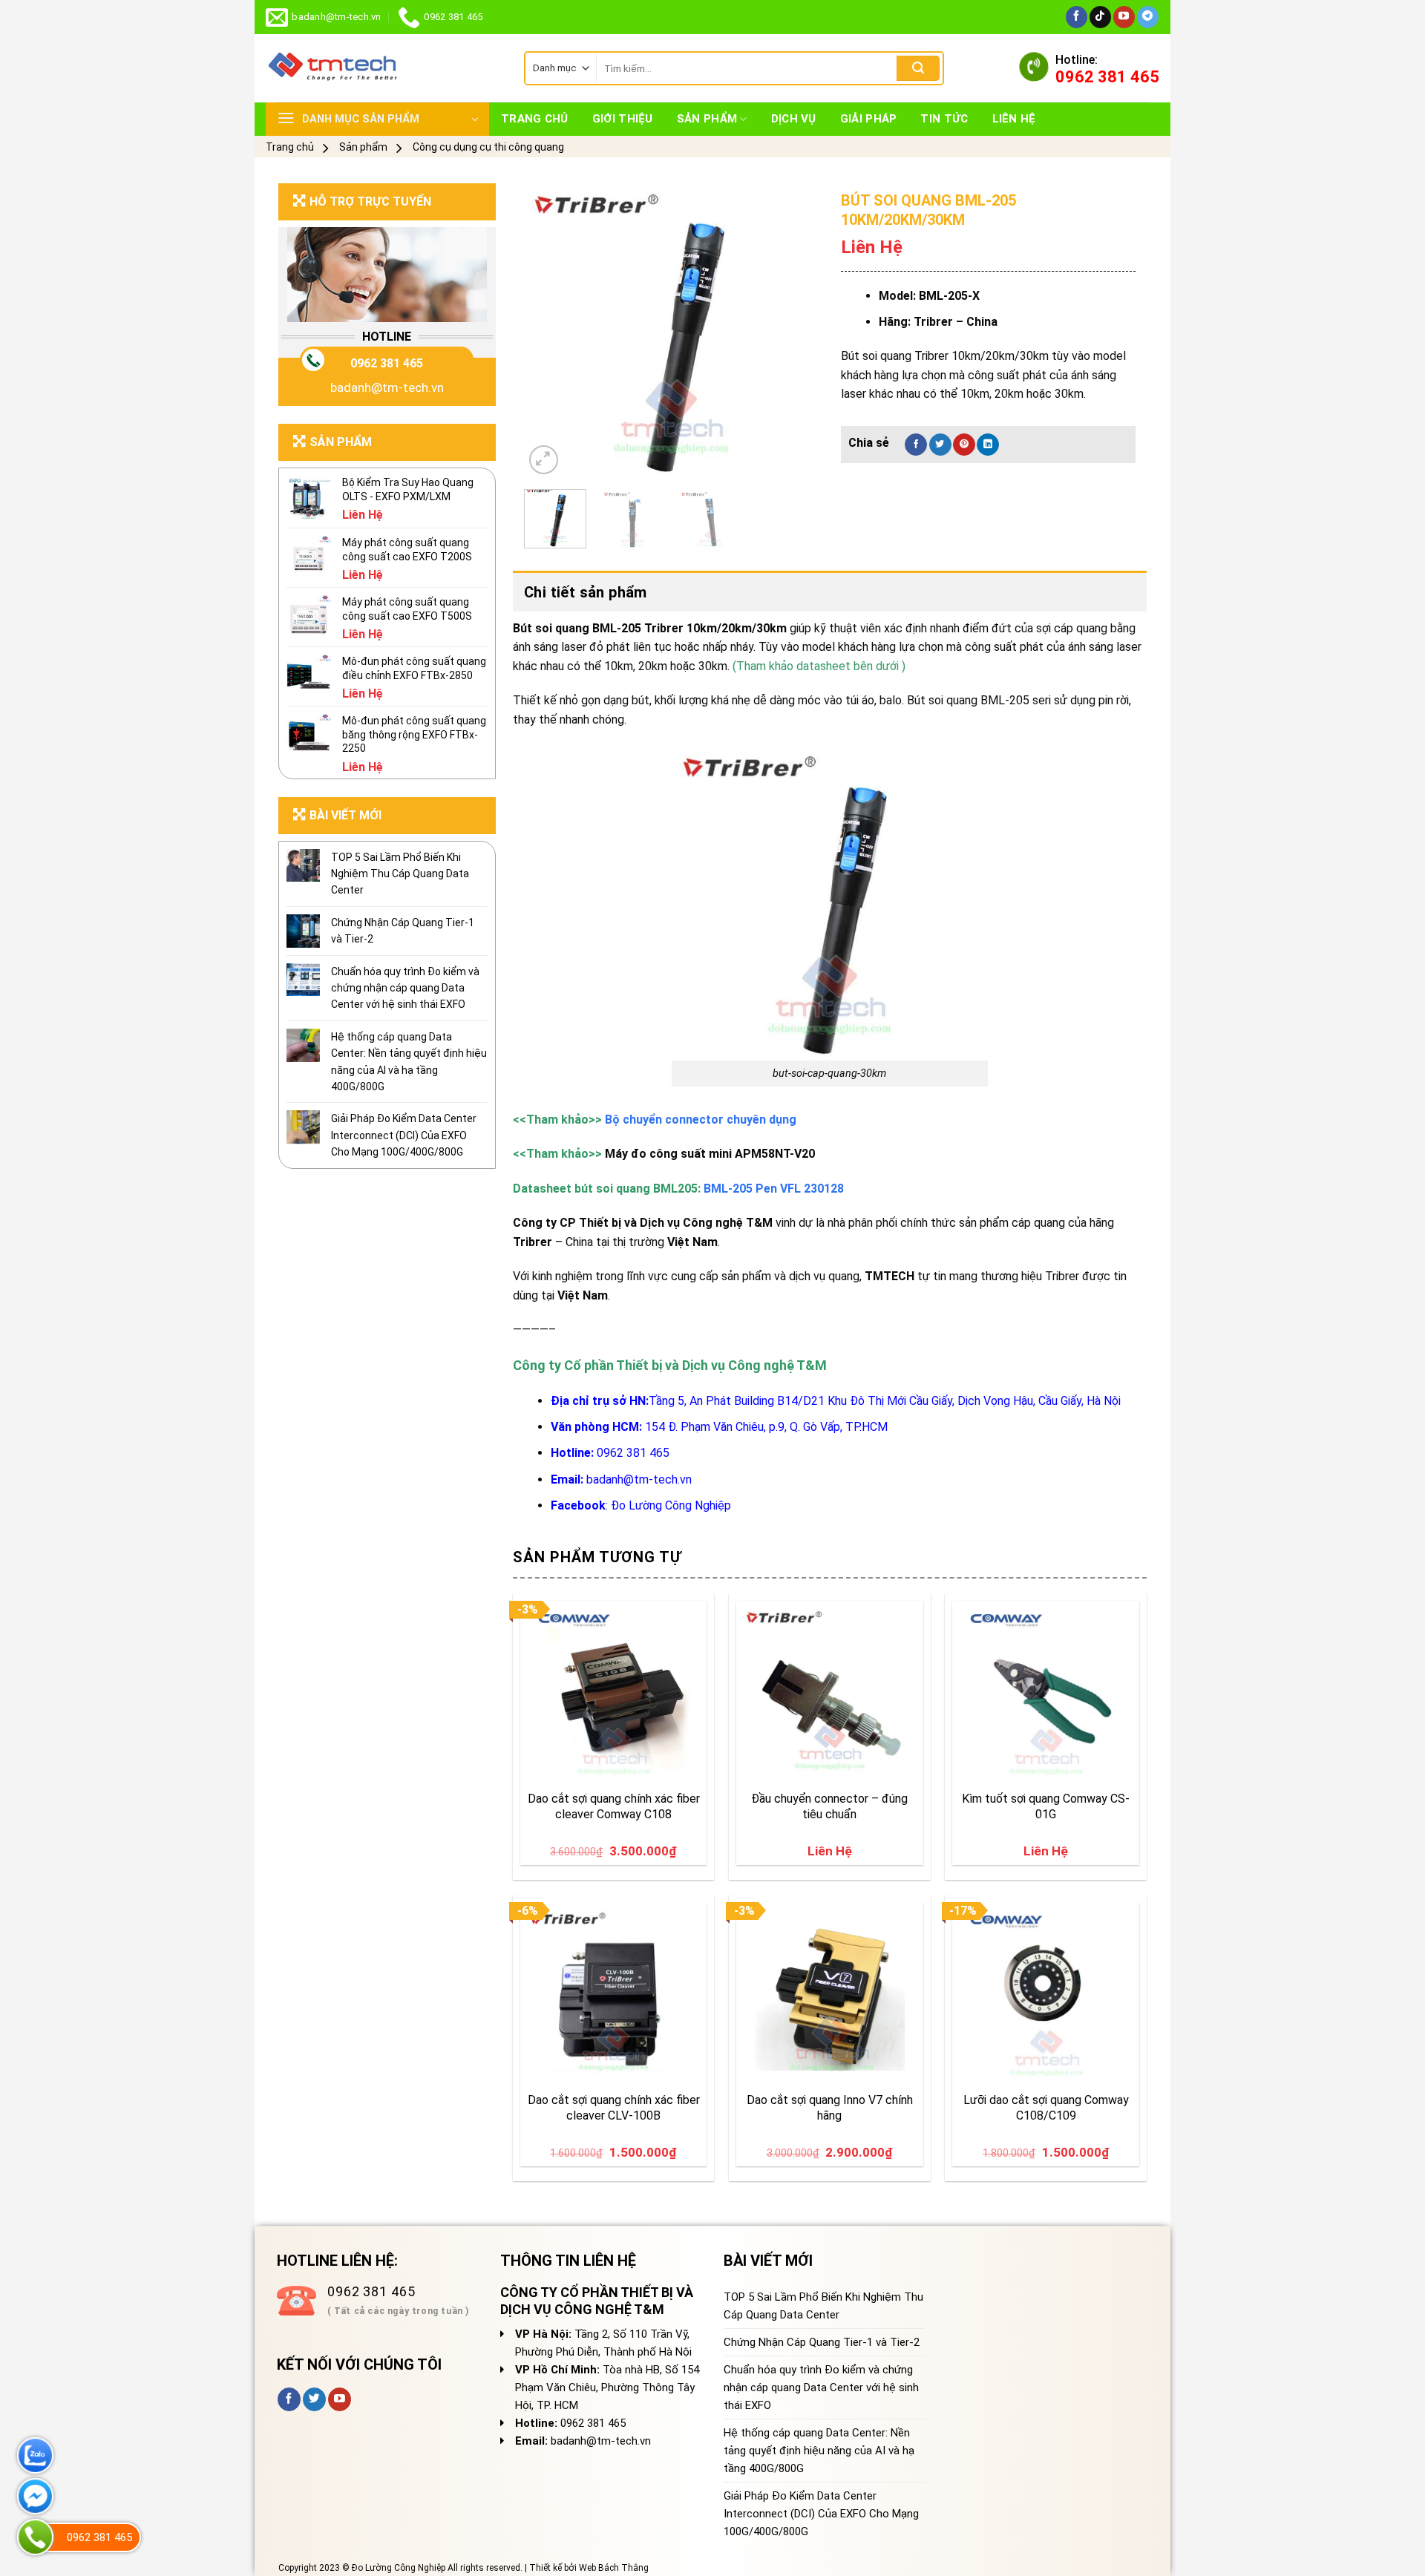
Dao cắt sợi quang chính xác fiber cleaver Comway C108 (614, 1806)
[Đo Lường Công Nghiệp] (384, 68)
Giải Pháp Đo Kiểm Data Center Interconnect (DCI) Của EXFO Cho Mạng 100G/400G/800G (404, 1135)
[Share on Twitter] (940, 445)
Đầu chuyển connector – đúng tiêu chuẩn (829, 1806)
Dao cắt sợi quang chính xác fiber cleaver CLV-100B (614, 2108)
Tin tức (944, 119)
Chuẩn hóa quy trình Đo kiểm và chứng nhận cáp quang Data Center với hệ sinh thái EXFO (405, 988)
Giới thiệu (623, 119)
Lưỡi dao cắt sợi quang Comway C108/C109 (1046, 2108)
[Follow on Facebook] (1077, 17)
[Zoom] (544, 460)
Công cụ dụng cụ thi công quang (488, 147)
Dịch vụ (794, 119)
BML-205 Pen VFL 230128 (774, 1189)
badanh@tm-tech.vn (387, 387)
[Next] (794, 331)
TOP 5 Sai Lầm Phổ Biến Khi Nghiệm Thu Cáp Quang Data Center (400, 874)
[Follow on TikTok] (1100, 17)
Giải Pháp (869, 119)
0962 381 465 (387, 363)
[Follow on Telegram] (1148, 17)
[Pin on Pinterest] (964, 445)
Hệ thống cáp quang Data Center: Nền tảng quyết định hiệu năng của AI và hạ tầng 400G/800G (409, 1062)
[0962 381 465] (35, 2537)
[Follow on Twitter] (314, 2399)
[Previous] (548, 331)
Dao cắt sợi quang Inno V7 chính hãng (830, 2108)
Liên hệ (1014, 119)
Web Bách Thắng (614, 2568)
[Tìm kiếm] (918, 68)
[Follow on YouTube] (1124, 17)
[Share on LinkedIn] (988, 445)
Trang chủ (535, 119)
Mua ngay (562, 1764)
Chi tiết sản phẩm (586, 592)
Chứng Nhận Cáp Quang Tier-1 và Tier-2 (403, 931)
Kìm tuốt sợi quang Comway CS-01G (1046, 1806)
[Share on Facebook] (916, 445)
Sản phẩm (707, 119)
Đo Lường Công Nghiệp (671, 1505)
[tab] (830, 592)
